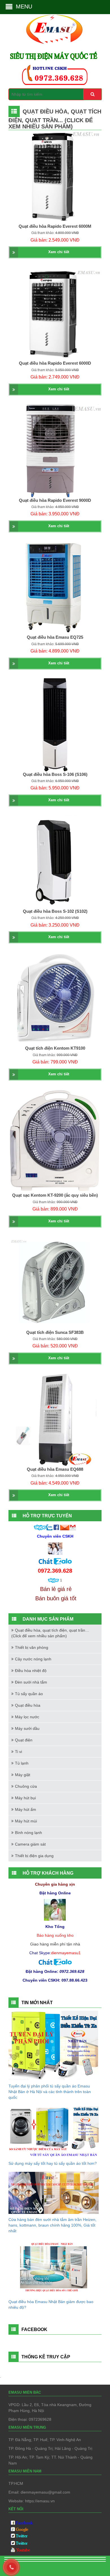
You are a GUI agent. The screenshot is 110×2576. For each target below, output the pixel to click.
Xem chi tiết (59, 252)
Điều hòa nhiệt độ (31, 1671)
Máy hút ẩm (26, 1809)
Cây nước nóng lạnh (33, 1659)
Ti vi (18, 1752)
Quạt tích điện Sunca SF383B (55, 1332)
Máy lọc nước (27, 1717)
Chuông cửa (26, 1786)
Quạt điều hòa (28, 1705)
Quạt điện (24, 1740)
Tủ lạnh (22, 1763)
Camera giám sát (30, 1844)
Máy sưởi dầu (27, 1728)
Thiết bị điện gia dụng (34, 1856)
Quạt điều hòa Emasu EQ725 (55, 637)
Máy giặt (23, 1775)
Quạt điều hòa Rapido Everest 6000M (55, 226)
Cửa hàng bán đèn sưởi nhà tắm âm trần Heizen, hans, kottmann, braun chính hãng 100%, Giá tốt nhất (52, 2225)
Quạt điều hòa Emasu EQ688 (55, 1469)
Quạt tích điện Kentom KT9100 (55, 1048)
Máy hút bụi (25, 1798)
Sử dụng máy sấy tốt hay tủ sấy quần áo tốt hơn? (53, 2163)
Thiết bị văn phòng (32, 1647)
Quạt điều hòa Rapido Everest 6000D (55, 363)
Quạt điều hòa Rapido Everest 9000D (55, 500)
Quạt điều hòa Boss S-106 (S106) (55, 774)
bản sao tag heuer (25, 2566)
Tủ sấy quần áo (29, 1694)
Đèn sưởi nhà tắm (31, 1682)
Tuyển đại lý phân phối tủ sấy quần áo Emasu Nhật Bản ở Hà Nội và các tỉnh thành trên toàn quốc (50, 2092)
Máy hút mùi (26, 1821)
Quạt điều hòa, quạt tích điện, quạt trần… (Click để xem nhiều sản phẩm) (50, 1633)
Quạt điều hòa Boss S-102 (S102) (55, 911)
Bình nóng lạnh (28, 1833)
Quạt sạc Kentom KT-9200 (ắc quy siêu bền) (55, 1195)
